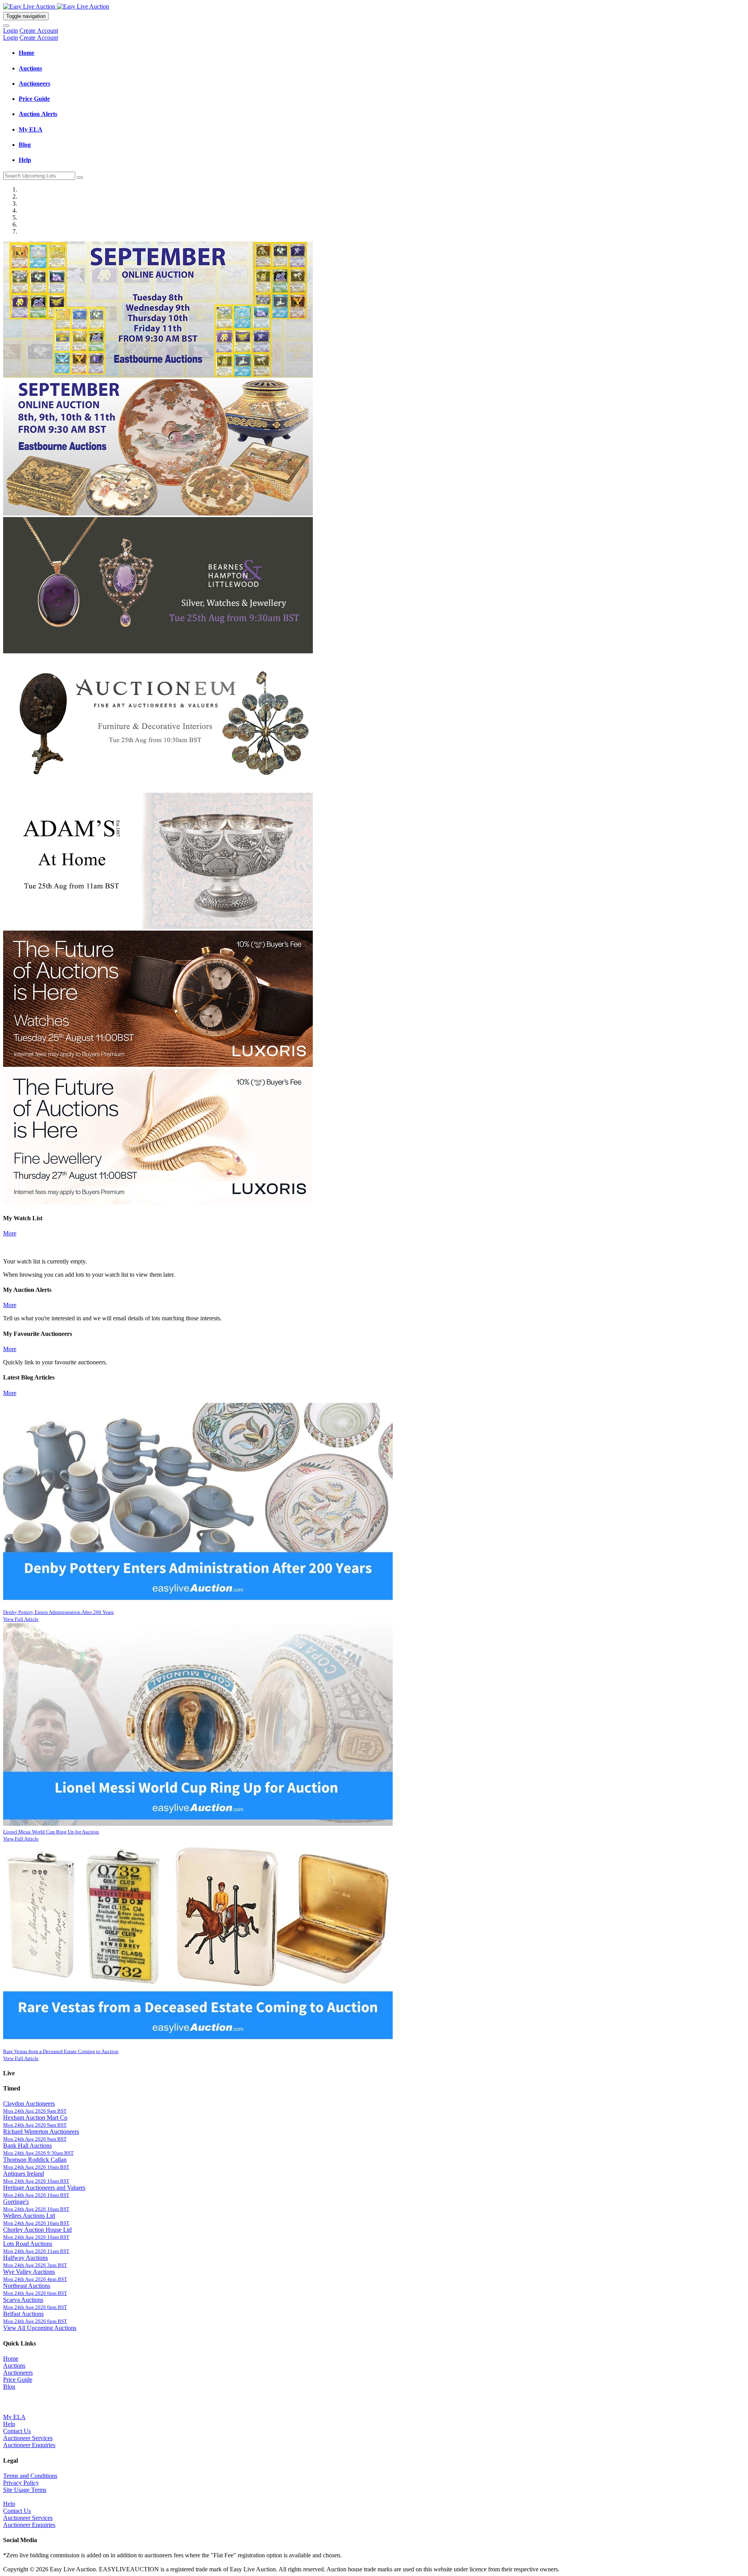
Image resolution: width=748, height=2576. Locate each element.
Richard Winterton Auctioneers (41, 2132)
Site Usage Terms (25, 2490)
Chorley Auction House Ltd (37, 2230)
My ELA (14, 2417)
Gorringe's (16, 2202)
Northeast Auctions (27, 2286)
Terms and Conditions (30, 2476)
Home (11, 2359)
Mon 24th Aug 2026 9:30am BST (38, 2153)
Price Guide (18, 2380)
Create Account (39, 31)
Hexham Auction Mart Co (35, 2118)
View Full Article (21, 1619)
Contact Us (17, 2431)
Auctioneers (18, 2373)
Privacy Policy (21, 2483)
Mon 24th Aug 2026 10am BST (36, 2167)
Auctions (14, 2366)
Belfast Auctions (23, 2314)
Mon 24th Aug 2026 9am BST (35, 2111)
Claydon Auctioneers (29, 2104)
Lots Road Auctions (28, 2244)
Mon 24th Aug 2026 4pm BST (35, 2279)
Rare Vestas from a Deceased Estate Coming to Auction (61, 2051)
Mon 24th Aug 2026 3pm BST (35, 2265)
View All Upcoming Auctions (40, 2328)
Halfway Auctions (26, 2258)
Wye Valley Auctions (29, 2272)
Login (11, 31)
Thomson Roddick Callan (35, 2160)
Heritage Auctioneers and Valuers (44, 2188)
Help (9, 2424)
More (10, 1233)
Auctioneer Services (28, 2438)
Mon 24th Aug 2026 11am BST (36, 2251)
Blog (9, 2387)
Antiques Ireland (24, 2174)
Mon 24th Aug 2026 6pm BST (35, 2293)
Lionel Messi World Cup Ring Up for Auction (51, 1832)
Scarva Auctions (23, 2300)
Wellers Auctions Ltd (29, 2216)
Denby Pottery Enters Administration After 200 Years (58, 1612)
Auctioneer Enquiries (29, 2445)
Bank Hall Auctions (27, 2146)
